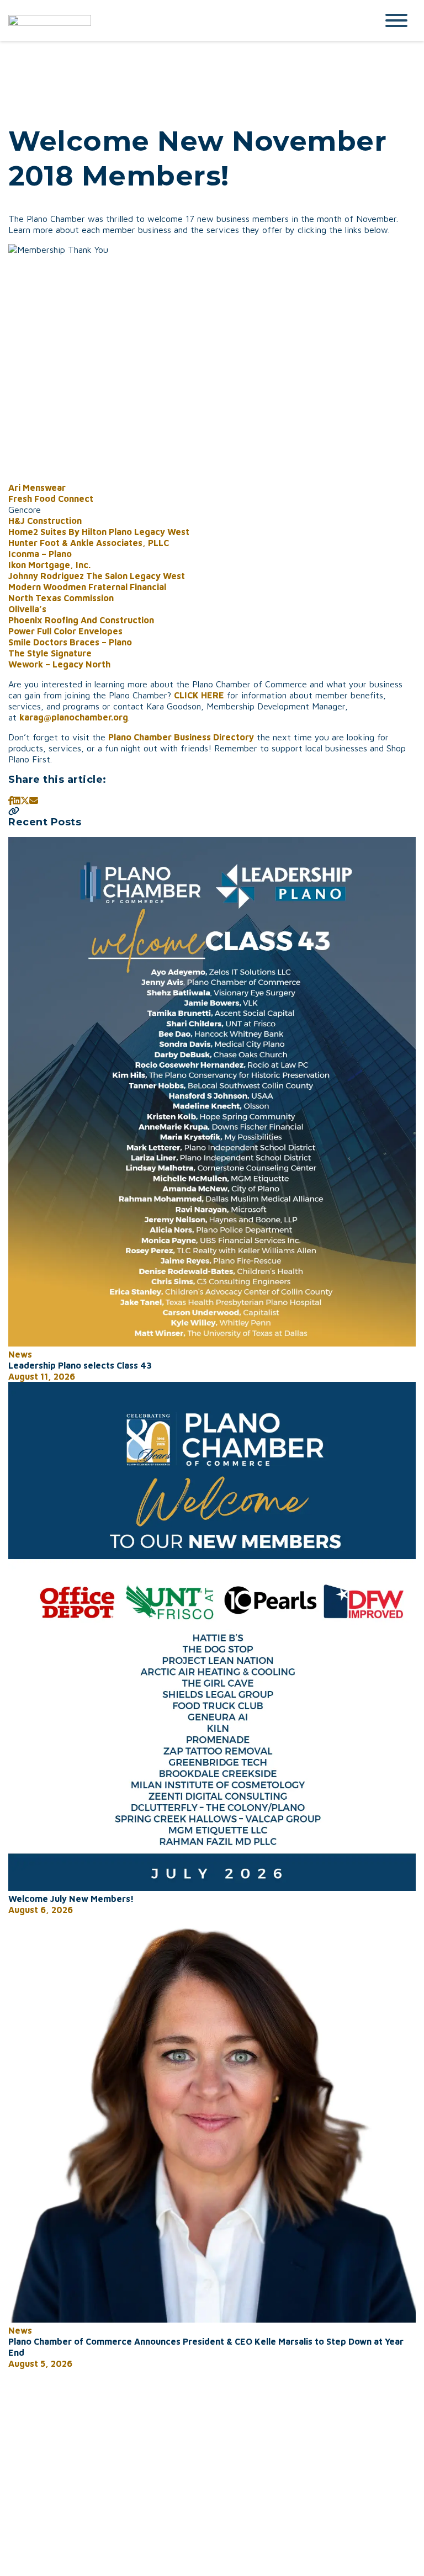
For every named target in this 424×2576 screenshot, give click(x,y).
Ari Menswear (37, 487)
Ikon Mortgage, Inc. (49, 565)
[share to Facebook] (10, 801)
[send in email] (34, 801)
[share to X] (25, 801)
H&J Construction (45, 521)
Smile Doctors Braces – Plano (70, 642)
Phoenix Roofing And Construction (81, 620)
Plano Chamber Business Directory (181, 737)
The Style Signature (50, 653)
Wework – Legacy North (59, 664)
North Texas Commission (61, 598)
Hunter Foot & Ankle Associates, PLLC (89, 543)
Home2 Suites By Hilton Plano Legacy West (99, 532)
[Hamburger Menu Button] (396, 20)
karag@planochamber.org (74, 717)
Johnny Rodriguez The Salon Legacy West (97, 576)
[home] (184, 20)
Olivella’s (27, 609)
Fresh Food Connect (51, 499)
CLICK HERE (199, 695)
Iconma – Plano (40, 554)
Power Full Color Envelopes (65, 631)
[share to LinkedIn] (17, 801)
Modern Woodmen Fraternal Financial (87, 587)
